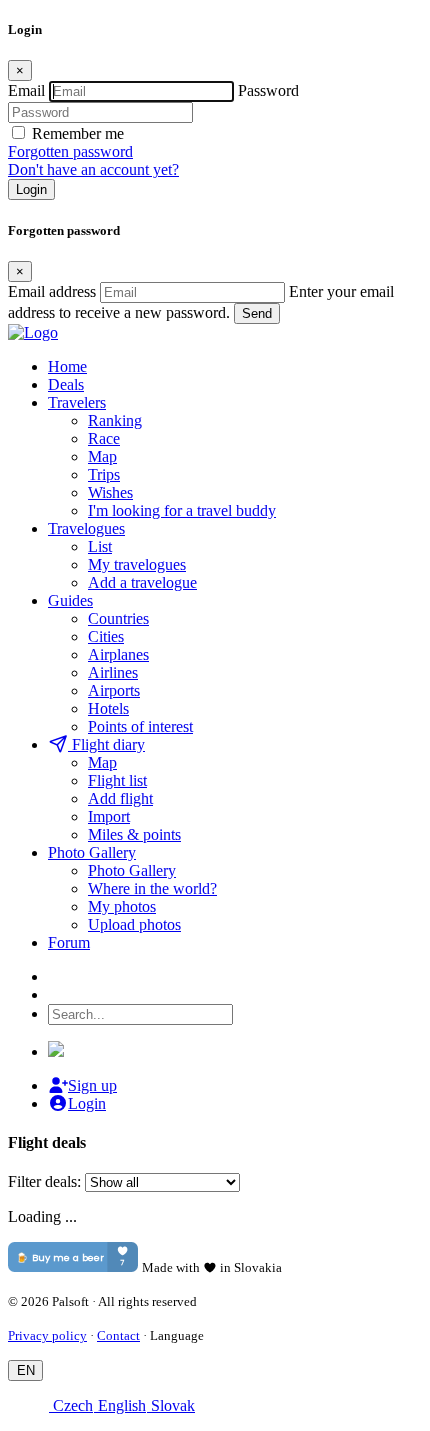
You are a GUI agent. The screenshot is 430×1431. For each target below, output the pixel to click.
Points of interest (140, 726)
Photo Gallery (132, 870)
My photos (122, 906)
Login (31, 189)
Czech (71, 1405)
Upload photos (134, 924)
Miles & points (134, 834)
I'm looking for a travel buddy (182, 510)
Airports (114, 690)
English (120, 1405)
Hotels (108, 708)
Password (268, 90)
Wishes (110, 492)
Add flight (120, 798)
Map (102, 456)
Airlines (113, 672)
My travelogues (137, 564)
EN (26, 1370)
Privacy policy (47, 1335)
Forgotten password (70, 151)
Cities (106, 636)
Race (104, 438)
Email (26, 90)
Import (109, 816)
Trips (104, 474)
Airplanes (118, 654)
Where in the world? (152, 888)
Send (257, 313)
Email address (52, 291)
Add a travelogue (142, 582)
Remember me (78, 133)
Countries (118, 618)
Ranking (115, 420)
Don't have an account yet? (93, 169)
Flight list (117, 780)
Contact (118, 1335)
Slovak (171, 1405)
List (100, 546)
